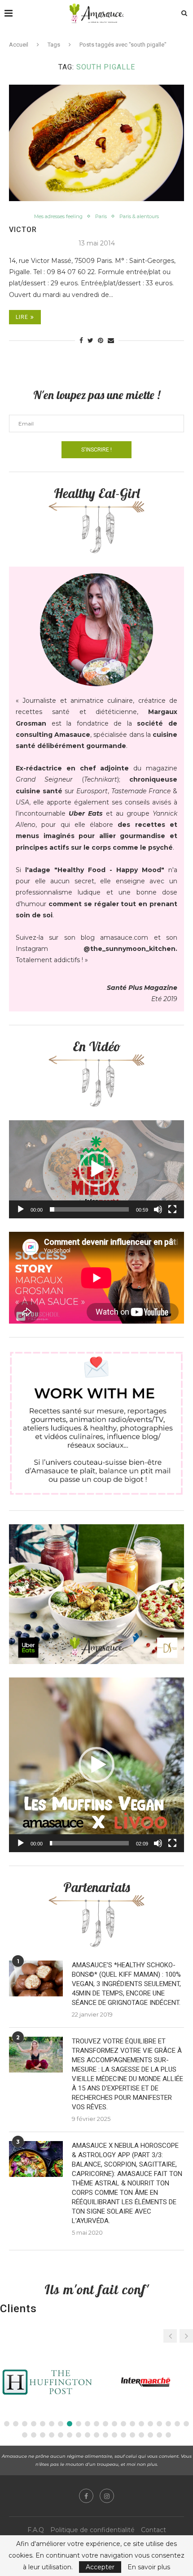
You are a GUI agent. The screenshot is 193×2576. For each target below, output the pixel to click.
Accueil (19, 45)
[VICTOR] (96, 143)
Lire (22, 317)
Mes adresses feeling (58, 217)
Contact (154, 2530)
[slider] (89, 1209)
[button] (96, 1169)
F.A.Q (36, 2530)
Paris (101, 217)
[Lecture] (21, 1209)
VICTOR (23, 230)
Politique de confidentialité (92, 2530)
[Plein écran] (172, 1209)
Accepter (100, 2567)
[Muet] (158, 1209)
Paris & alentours (139, 217)
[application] (96, 1169)
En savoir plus (149, 2567)
